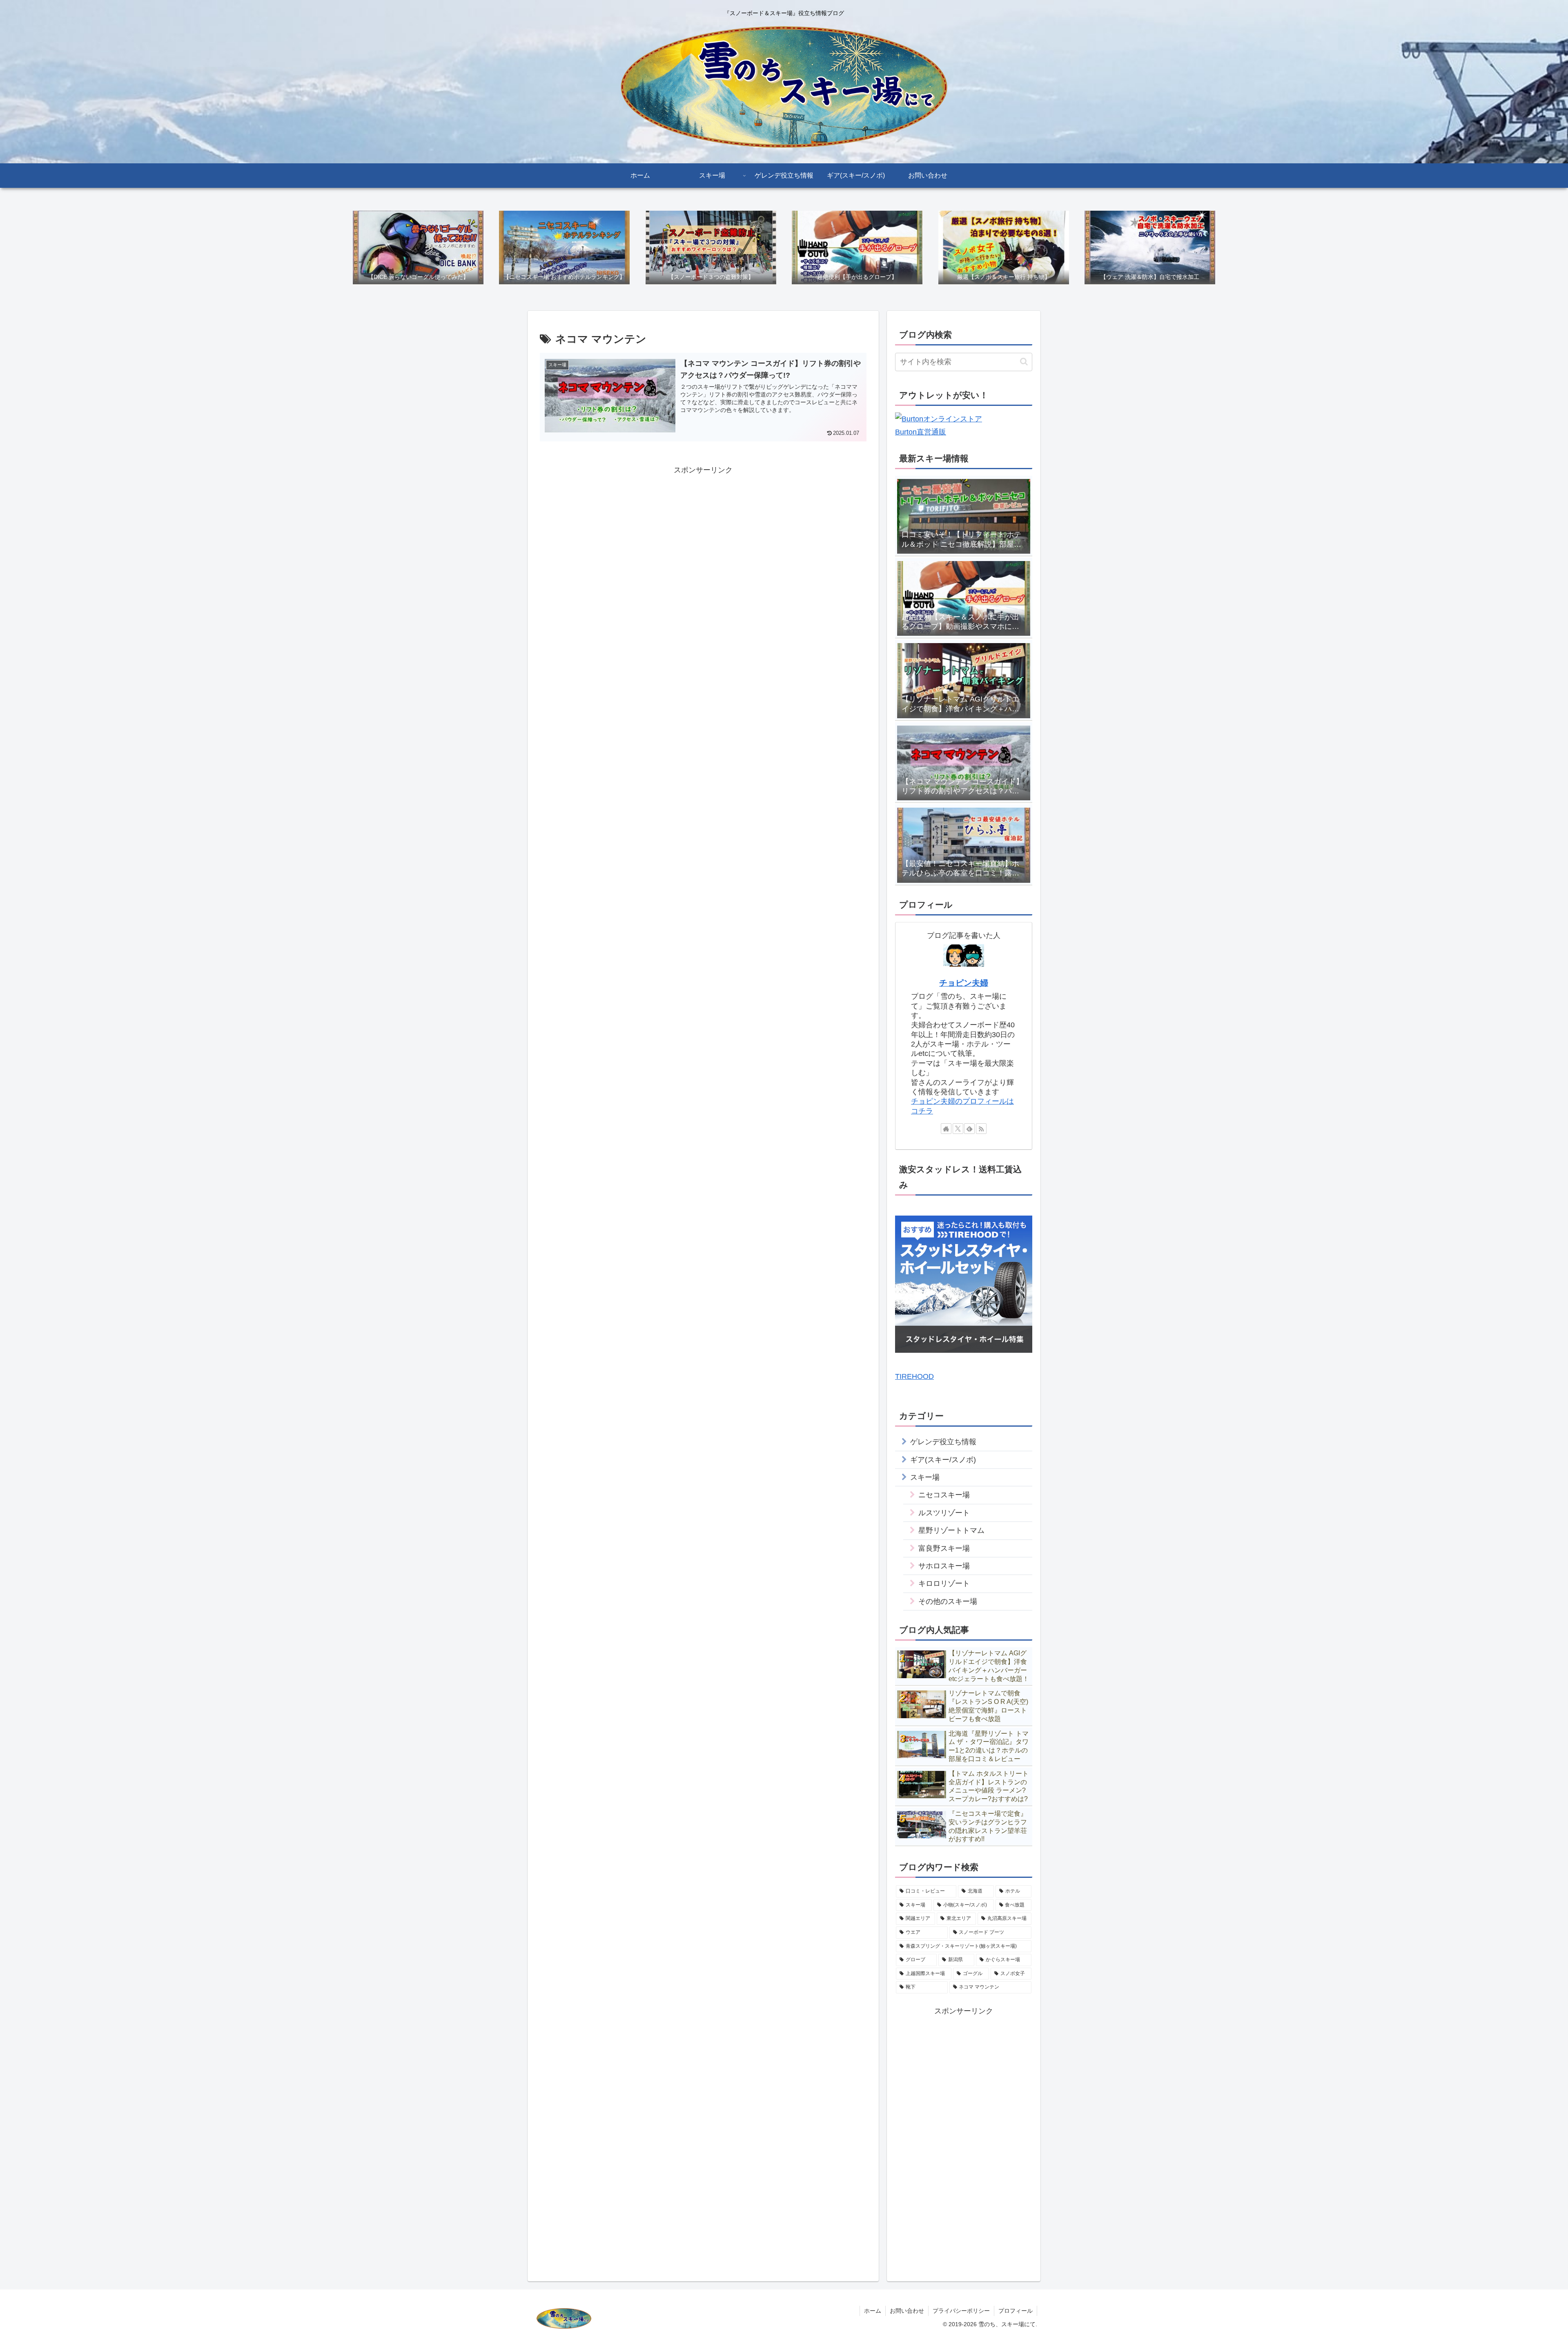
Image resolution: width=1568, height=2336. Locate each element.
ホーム (873, 2311)
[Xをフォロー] (958, 1129)
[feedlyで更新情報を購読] (969, 1129)
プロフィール (1016, 2311)
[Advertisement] (703, 534)
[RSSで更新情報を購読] (981, 1129)
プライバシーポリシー (961, 2311)
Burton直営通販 (921, 432)
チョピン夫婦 (964, 983)
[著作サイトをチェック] (946, 1129)
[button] (1024, 362)
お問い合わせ (907, 2311)
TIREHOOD (914, 1376)
